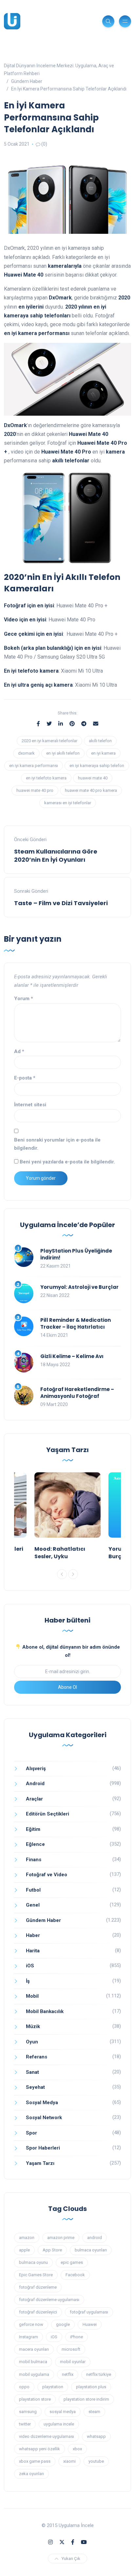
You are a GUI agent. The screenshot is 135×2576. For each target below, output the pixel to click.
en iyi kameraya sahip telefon (97, 766)
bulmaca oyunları (91, 2250)
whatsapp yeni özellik (39, 2449)
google (63, 2324)
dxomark (26, 753)
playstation (53, 2387)
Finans (34, 1860)
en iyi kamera (103, 753)
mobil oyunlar (73, 2362)
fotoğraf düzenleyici (38, 2312)
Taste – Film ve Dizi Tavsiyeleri (61, 903)
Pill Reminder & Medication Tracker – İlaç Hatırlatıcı (76, 1323)
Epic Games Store (36, 2275)
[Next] (73, 1574)
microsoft (71, 2349)
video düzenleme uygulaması (47, 2436)
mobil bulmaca (33, 2362)
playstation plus (91, 2387)
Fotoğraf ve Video (47, 1875)
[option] (67, 1518)
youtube (96, 2461)
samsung (28, 2412)
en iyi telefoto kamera (46, 778)
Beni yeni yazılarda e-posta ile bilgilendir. (67, 1162)
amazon (27, 2238)
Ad (19, 1051)
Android (35, 1784)
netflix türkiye (99, 2374)
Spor (31, 2133)
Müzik (33, 2026)
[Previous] (62, 1574)
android (95, 2238)
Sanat (32, 2072)
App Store (52, 2250)
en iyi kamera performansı (34, 766)
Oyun (32, 2042)
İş (28, 1981)
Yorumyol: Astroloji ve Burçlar (79, 1287)
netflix (68, 2374)
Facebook (75, 2275)
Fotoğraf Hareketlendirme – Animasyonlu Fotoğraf (77, 1393)
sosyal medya (63, 2412)
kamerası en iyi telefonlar (68, 803)
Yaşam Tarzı (40, 2163)
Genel (33, 1905)
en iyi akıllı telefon (63, 753)
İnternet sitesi (30, 1105)
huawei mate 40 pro (35, 790)
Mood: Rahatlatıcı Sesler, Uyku (60, 1552)
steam (94, 2412)
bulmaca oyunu (33, 2262)
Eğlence (35, 1844)
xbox (77, 2449)
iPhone (77, 2337)
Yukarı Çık (71, 2559)
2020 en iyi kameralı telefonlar (49, 741)
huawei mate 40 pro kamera (91, 790)
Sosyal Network (44, 2118)
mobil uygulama (34, 2374)
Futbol (33, 1890)
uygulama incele (59, 2424)
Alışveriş (36, 1768)
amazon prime (61, 2238)
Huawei (90, 2324)
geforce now (31, 2324)
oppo (24, 2387)
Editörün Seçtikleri (48, 1814)
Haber (33, 1935)
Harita (33, 1951)
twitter (25, 2424)
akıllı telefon (100, 741)
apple (24, 2250)
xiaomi (69, 2461)
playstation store (35, 2399)
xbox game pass (35, 2461)
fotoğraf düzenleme (38, 2287)
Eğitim (33, 1829)
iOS (30, 1966)
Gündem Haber (43, 1920)
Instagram (29, 2337)
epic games (72, 2262)
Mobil (32, 1996)
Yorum (24, 999)
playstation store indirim (86, 2399)
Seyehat (35, 2087)
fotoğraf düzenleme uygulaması (49, 2300)
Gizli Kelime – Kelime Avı (72, 1356)
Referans (37, 2057)
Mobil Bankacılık (45, 2011)
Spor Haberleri (43, 2148)
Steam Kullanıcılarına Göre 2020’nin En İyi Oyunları (56, 856)
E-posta (25, 1078)
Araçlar (34, 1799)
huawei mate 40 (93, 778)
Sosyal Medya (42, 2103)
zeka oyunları (31, 2474)
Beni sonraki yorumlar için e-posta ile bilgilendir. (57, 1144)
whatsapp (96, 2436)
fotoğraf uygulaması (89, 2312)
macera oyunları (34, 2349)
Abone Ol (67, 1687)
